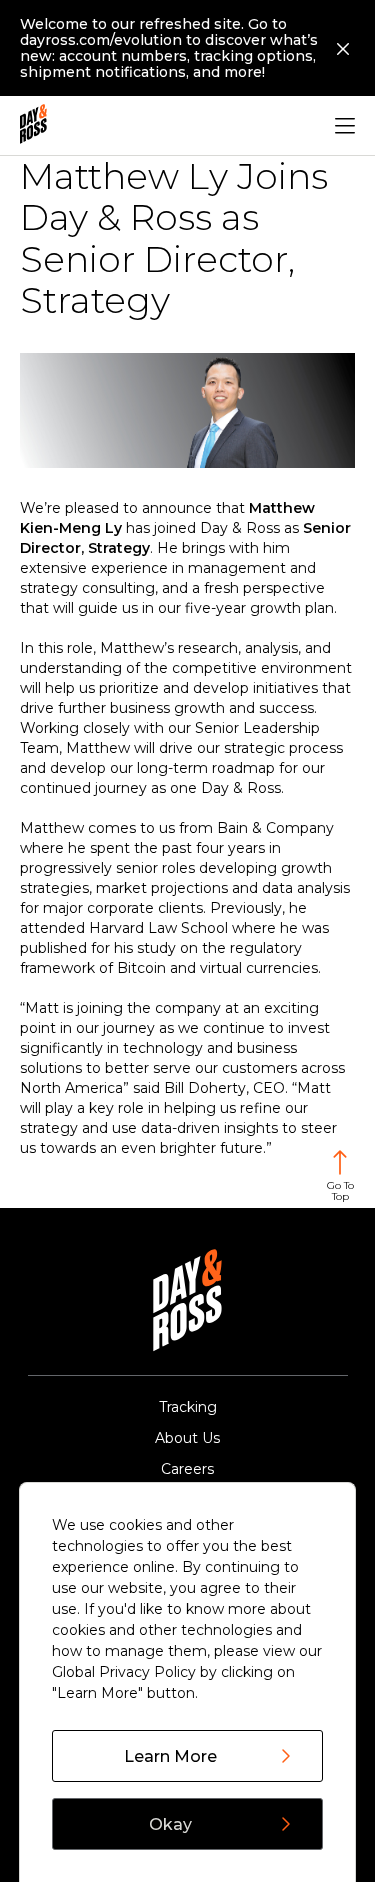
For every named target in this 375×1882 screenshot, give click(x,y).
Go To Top (340, 1191)
